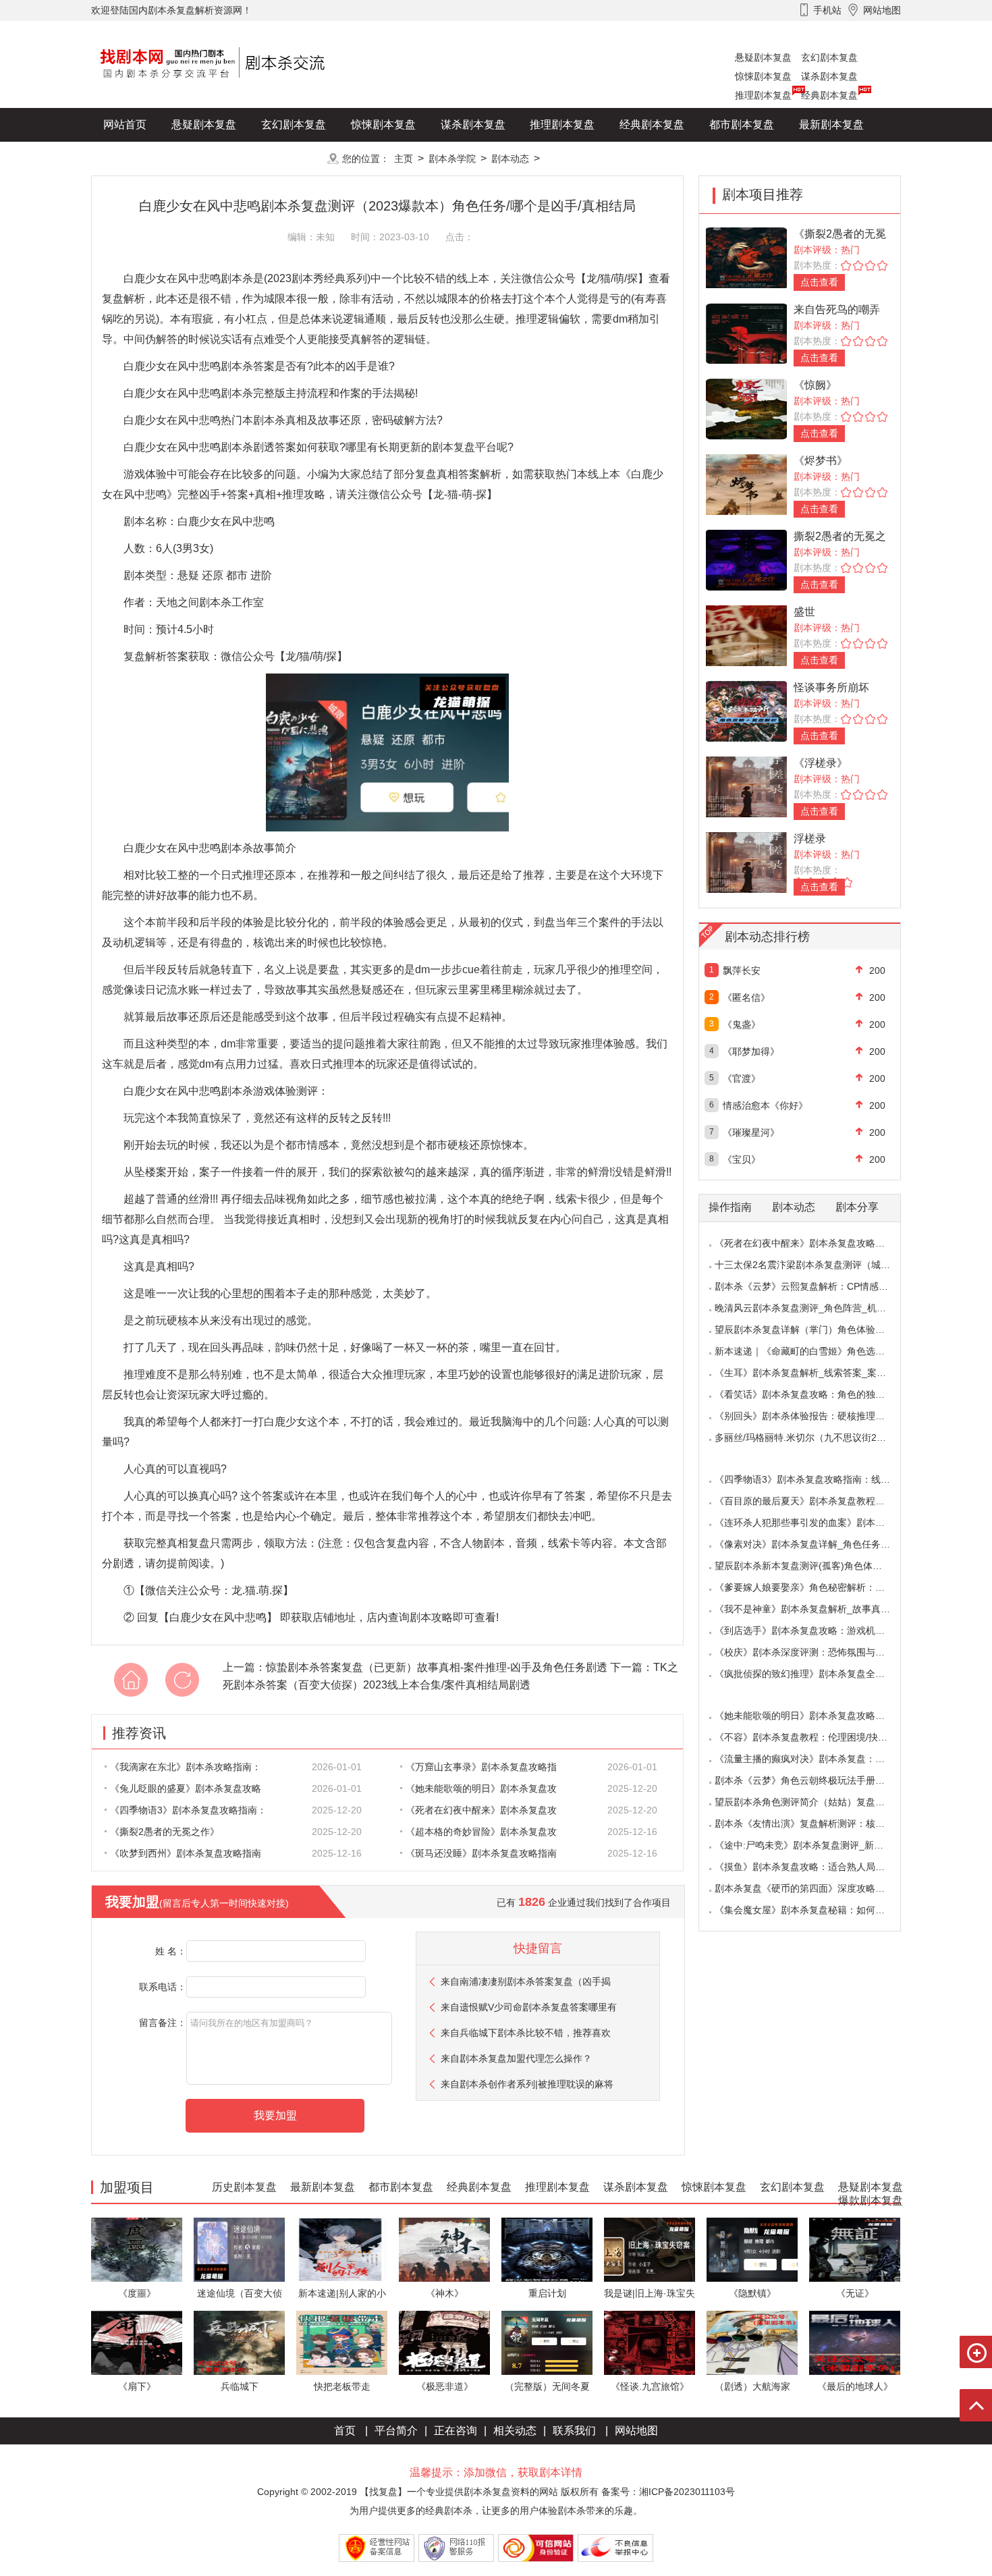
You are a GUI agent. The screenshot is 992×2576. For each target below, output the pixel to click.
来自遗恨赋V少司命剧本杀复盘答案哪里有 (529, 2007)
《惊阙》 (815, 385)
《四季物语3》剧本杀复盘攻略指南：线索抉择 (812, 1479)
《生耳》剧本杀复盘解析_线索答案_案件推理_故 (817, 1373)
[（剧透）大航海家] (752, 2342)
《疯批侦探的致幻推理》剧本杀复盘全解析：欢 (814, 1674)
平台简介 (396, 2431)
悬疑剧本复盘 (763, 57)
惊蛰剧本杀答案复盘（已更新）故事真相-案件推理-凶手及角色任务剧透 (437, 1667)
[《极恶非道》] (444, 2342)
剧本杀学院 (452, 159)
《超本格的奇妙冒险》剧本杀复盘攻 (481, 1832)
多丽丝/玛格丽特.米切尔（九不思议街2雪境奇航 (815, 1437)
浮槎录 (810, 839)
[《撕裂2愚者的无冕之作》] (746, 257)
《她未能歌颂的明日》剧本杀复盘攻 (481, 1788)
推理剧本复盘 (763, 95)
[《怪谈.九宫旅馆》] (650, 2342)
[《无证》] (855, 2249)
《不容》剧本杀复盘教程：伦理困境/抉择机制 (810, 1737)
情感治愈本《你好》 (765, 1105)
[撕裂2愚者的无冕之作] (746, 559)
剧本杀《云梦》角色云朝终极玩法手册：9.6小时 (816, 1780)
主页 (404, 159)
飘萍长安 (742, 970)
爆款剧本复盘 (225, 158)
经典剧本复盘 (829, 95)
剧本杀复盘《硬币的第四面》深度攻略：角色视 (814, 1888)
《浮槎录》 (821, 763)
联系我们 (574, 2431)
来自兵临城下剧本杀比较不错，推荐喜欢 (526, 2033)
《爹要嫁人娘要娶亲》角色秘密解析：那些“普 (811, 1587)
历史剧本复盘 (136, 158)
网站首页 (125, 125)
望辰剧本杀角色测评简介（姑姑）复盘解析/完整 (815, 1802)
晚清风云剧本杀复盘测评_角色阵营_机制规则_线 (817, 1308)
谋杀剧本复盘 (829, 76)
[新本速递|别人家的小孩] (342, 2249)
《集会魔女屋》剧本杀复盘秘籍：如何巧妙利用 (814, 1910)
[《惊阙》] (746, 408)
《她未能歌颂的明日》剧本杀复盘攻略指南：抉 (814, 1716)
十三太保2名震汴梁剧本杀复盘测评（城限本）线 (817, 1265)
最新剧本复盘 (831, 125)
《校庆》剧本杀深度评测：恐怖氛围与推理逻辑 (814, 1652)
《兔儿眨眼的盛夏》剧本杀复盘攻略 (186, 1788)
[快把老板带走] (342, 2342)
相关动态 (515, 2431)
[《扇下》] (137, 2342)
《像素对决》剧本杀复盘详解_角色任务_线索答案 (819, 1544)
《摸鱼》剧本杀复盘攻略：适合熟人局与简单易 (814, 1867)
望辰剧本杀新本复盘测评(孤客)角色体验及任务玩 (817, 1566)
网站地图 (636, 2431)
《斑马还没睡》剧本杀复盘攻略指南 (481, 1853)
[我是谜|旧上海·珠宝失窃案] (650, 2249)
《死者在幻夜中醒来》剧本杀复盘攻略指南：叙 (814, 1243)
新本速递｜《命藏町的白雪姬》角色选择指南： (814, 1351)
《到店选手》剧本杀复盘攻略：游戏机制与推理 (814, 1630)
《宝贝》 (742, 1159)
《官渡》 (742, 1078)
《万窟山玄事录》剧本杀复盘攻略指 (481, 1767)
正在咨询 (456, 2431)
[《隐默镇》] (752, 2249)
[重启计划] (547, 2249)
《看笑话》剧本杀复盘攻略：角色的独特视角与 (814, 1394)
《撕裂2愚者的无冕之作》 (165, 1832)
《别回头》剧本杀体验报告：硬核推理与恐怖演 (814, 1416)
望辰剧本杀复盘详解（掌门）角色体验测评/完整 (815, 1330)
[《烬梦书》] (746, 484)
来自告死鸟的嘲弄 (837, 309)
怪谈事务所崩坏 (831, 687)
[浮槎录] (746, 861)
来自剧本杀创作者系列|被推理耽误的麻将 (527, 2084)
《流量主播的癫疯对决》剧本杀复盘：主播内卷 (814, 1759)
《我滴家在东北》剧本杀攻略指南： (186, 1767)
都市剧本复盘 (742, 125)
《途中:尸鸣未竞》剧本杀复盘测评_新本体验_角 (816, 1845)
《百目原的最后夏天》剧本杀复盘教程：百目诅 (814, 1501)
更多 (294, 158)
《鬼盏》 (742, 1024)
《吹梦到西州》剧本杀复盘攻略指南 (186, 1853)
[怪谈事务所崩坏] (746, 710)
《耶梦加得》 (751, 1051)
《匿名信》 (746, 997)
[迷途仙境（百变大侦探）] (239, 2249)
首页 (345, 2431)
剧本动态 (510, 159)
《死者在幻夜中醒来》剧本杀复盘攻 (481, 1810)
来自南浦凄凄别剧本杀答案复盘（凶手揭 (526, 1981)
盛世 (804, 612)
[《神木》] (444, 2249)
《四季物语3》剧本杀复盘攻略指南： (188, 1810)
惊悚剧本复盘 (763, 76)
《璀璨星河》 (751, 1132)
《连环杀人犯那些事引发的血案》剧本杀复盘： (814, 1523)
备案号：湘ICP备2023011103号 (668, 2492)
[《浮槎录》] (746, 786)
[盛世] (746, 635)
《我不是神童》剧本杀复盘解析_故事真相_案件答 (819, 1609)
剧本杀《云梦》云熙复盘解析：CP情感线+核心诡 (818, 1286)
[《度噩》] (137, 2249)
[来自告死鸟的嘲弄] (746, 332)
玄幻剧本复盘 (829, 57)
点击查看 (819, 282)
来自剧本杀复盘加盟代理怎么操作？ (516, 2058)
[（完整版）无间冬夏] (547, 2342)
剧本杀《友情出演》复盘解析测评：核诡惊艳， (814, 1824)
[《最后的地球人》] (855, 2342)
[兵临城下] (239, 2342)
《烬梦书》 (821, 461)
